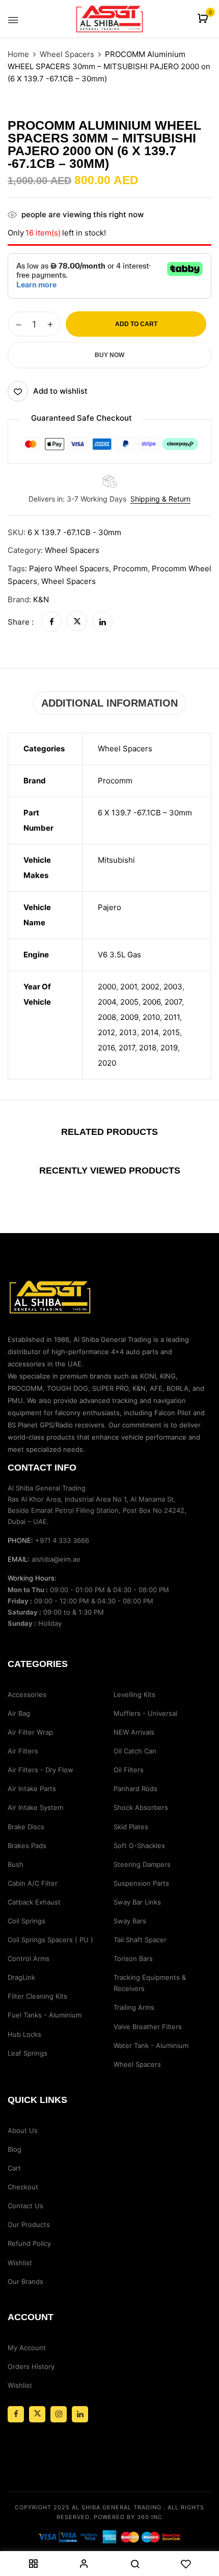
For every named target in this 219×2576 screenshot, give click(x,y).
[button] (204, 19)
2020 (107, 1063)
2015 (171, 1032)
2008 (107, 1017)
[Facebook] (51, 622)
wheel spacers (69, 581)
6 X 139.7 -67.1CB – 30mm (145, 813)
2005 (129, 1002)
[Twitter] (77, 622)
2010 (151, 1017)
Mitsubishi (116, 860)
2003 (173, 987)
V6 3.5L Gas (119, 955)
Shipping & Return (160, 499)
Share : (21, 622)
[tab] (109, 703)
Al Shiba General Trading (117, 2507)
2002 (150, 987)
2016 (106, 1048)
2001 (129, 987)
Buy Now (109, 355)
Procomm (130, 568)
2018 (148, 1048)
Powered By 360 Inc (128, 2517)
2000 (107, 987)
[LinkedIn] (102, 622)
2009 (129, 1017)
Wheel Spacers (67, 54)
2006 (152, 1002)
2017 (127, 1048)
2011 (172, 1017)
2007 (173, 1002)
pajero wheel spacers (69, 568)
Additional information (109, 703)
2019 (169, 1048)
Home (18, 54)
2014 (150, 1032)
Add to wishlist (60, 391)
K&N (41, 599)
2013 (128, 1032)
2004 (107, 1002)
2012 (106, 1032)
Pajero (109, 907)
